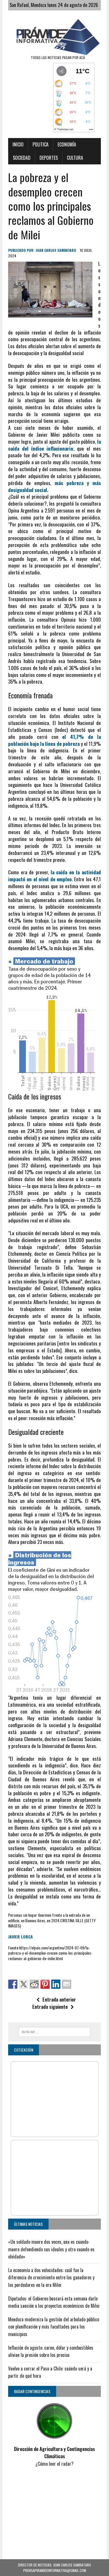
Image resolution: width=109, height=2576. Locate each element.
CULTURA (75, 158)
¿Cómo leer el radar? (54, 2464)
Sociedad (22, 158)
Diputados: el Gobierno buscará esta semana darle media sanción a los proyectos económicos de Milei (54, 2302)
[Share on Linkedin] (56, 1984)
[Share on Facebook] (13, 1984)
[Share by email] (67, 1984)
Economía (67, 144)
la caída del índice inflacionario (54, 445)
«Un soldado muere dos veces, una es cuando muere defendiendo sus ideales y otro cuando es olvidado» (51, 2249)
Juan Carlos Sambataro (56, 250)
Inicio (18, 144)
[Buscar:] (54, 2031)
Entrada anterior (59, 2000)
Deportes (49, 158)
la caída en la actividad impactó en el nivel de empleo (54, 876)
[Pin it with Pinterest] (45, 1984)
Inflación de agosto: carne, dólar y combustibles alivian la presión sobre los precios (51, 2351)
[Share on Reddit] (34, 1984)
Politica (41, 144)
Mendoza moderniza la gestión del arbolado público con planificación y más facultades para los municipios (54, 2327)
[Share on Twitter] (24, 1984)
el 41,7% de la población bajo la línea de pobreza (54, 740)
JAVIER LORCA (20, 1937)
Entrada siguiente (50, 2007)
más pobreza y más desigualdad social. (54, 486)
